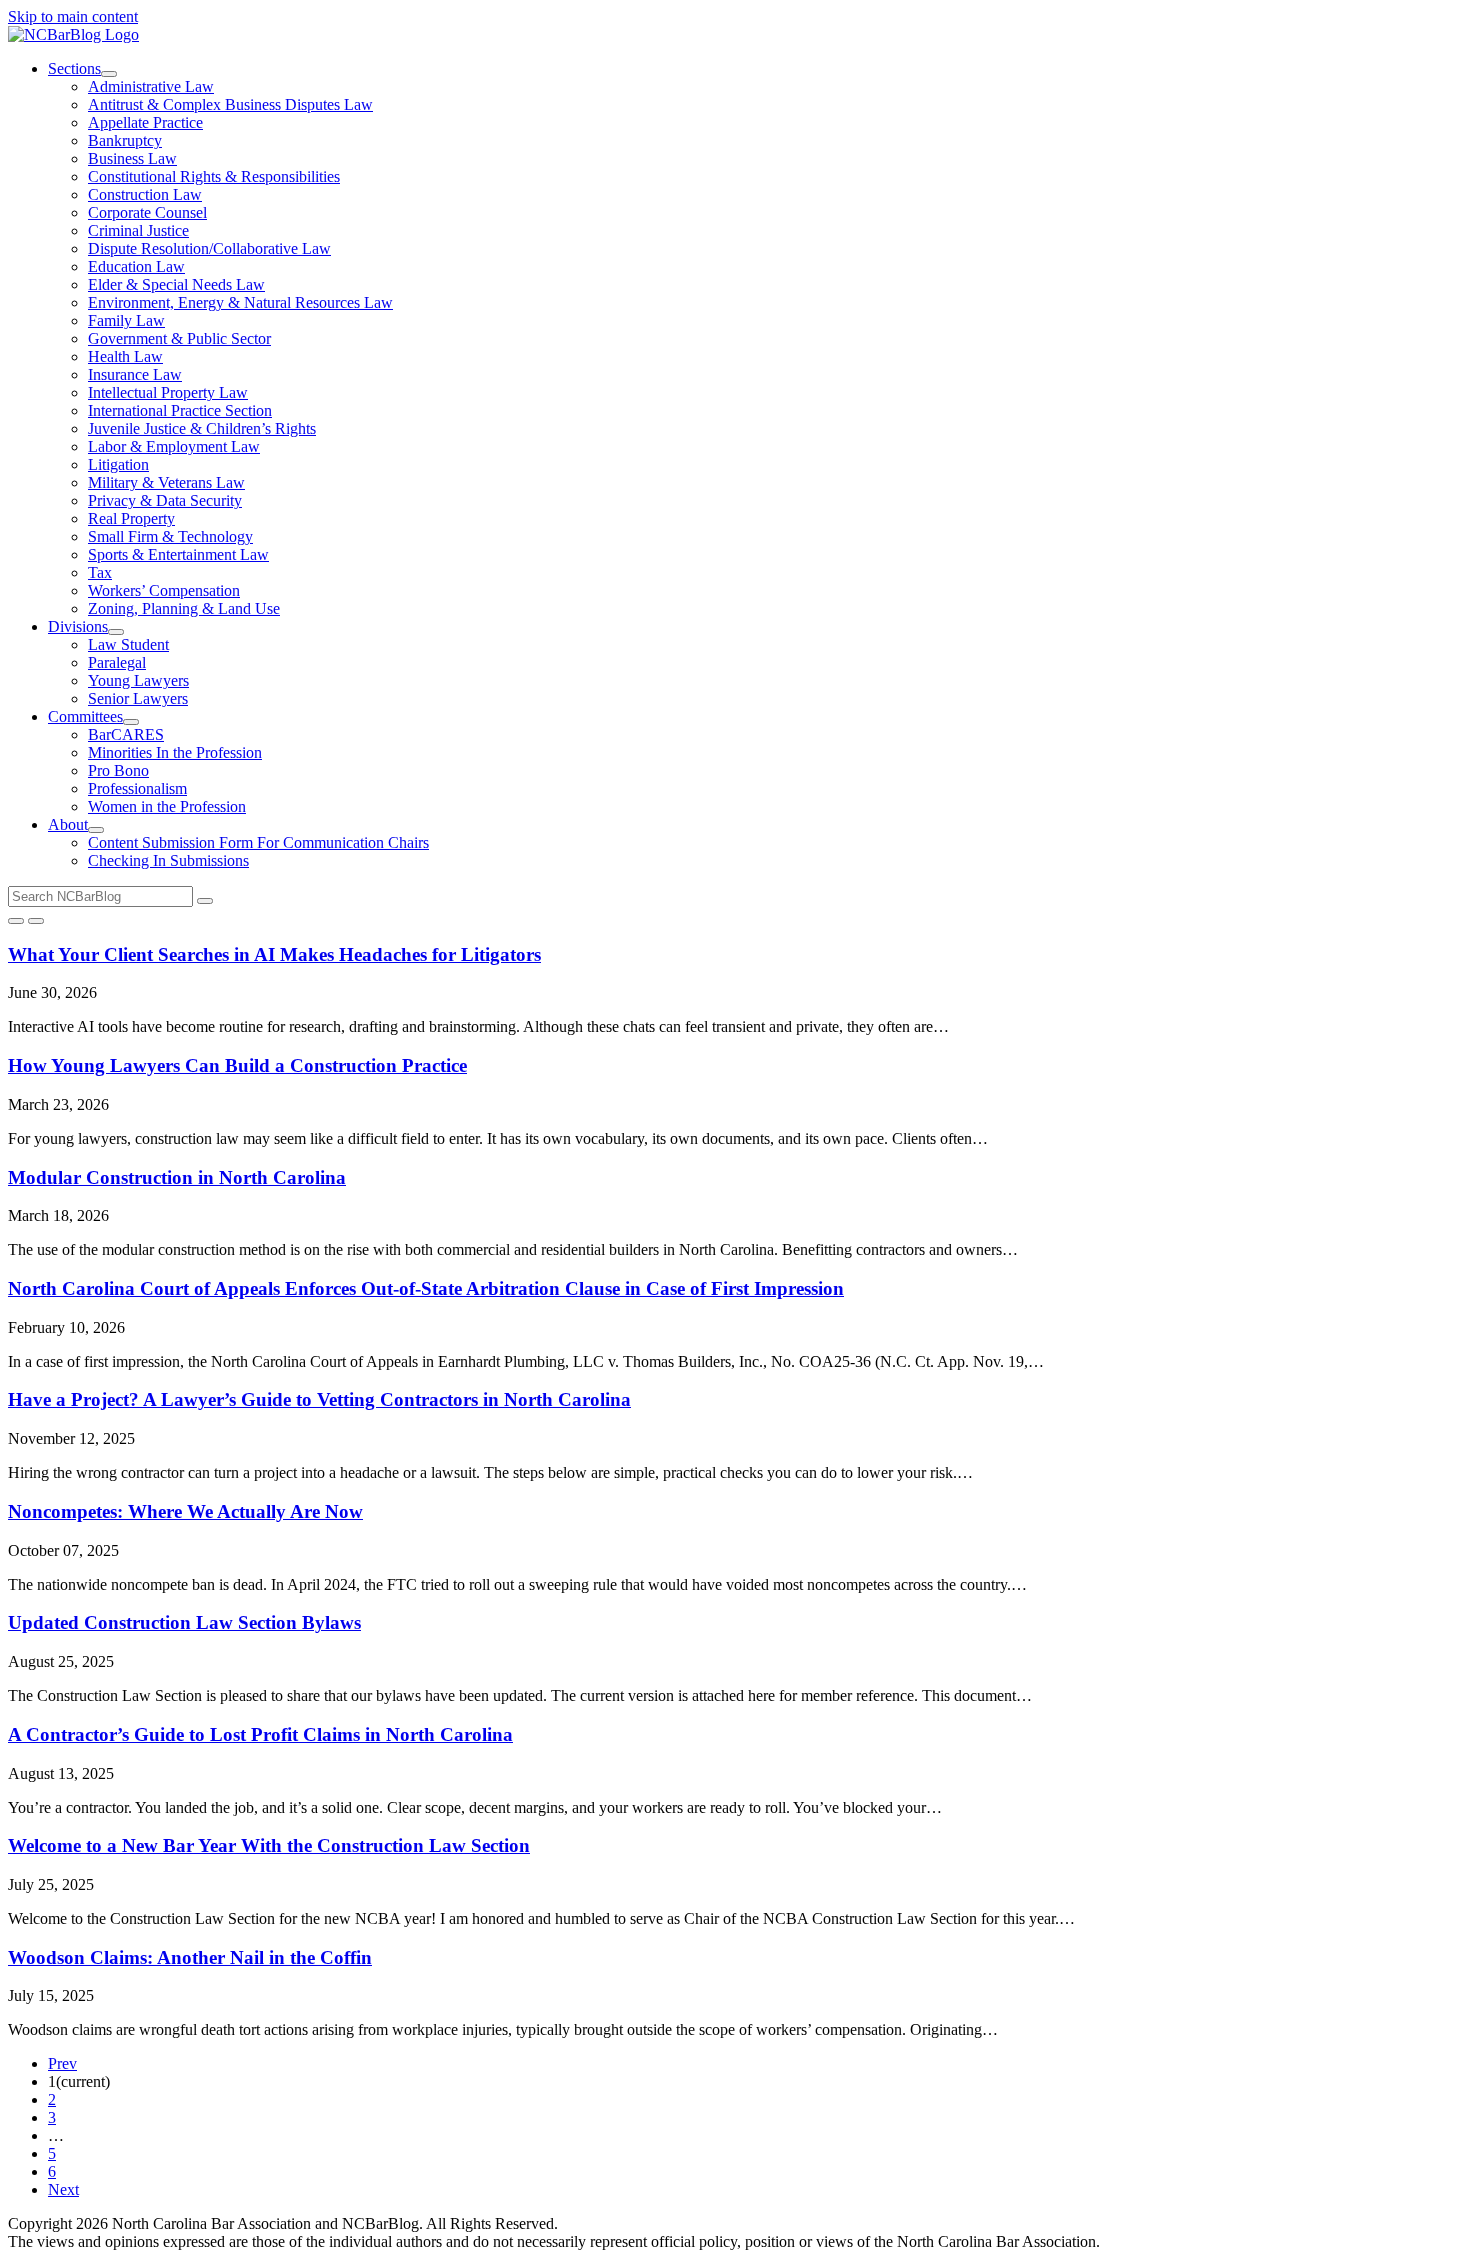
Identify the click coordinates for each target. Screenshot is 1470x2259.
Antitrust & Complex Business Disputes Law (230, 104)
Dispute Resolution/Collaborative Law (209, 248)
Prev (62, 2063)
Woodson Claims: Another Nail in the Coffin (190, 1957)
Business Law (132, 158)
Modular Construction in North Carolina (177, 1177)
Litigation (118, 464)
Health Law (125, 356)
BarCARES (126, 734)
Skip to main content (73, 16)
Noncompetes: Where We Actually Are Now (185, 1511)
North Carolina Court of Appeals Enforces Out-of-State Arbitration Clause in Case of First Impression (426, 1288)
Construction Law (145, 194)
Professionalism (137, 788)
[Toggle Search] (16, 921)
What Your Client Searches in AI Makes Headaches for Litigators (274, 954)
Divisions (78, 626)
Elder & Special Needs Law (176, 284)
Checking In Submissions (168, 860)
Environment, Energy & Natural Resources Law (240, 302)
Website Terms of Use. (633, 2223)
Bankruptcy (125, 140)
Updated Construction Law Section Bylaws (184, 1622)
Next (63, 2189)
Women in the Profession (167, 806)
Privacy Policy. (756, 2223)
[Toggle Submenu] (109, 74)
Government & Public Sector (179, 338)
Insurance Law (135, 374)
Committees (85, 716)
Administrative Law (151, 86)
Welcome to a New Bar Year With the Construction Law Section (269, 1845)
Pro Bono (118, 770)
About (68, 824)
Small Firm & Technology (170, 536)
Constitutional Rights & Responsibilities (214, 176)
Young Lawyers (138, 680)
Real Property (131, 518)
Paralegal (117, 662)
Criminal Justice (138, 230)
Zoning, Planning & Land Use (184, 608)
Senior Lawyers (138, 698)
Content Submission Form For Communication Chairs (258, 842)
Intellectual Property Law (168, 392)
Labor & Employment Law (174, 446)
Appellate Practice (145, 122)
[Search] (205, 901)
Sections (74, 68)
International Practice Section (180, 410)
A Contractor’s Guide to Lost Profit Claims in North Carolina (260, 1734)
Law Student (128, 644)
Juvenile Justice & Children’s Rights (202, 428)
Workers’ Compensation (164, 590)
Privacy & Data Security (165, 500)
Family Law (126, 320)
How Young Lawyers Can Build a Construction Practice (237, 1065)
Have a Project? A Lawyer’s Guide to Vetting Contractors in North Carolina (319, 1399)
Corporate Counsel (147, 212)
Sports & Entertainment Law (178, 554)
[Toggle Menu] (36, 921)
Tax (100, 572)
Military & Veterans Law (166, 482)
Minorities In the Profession (175, 752)
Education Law (136, 266)
